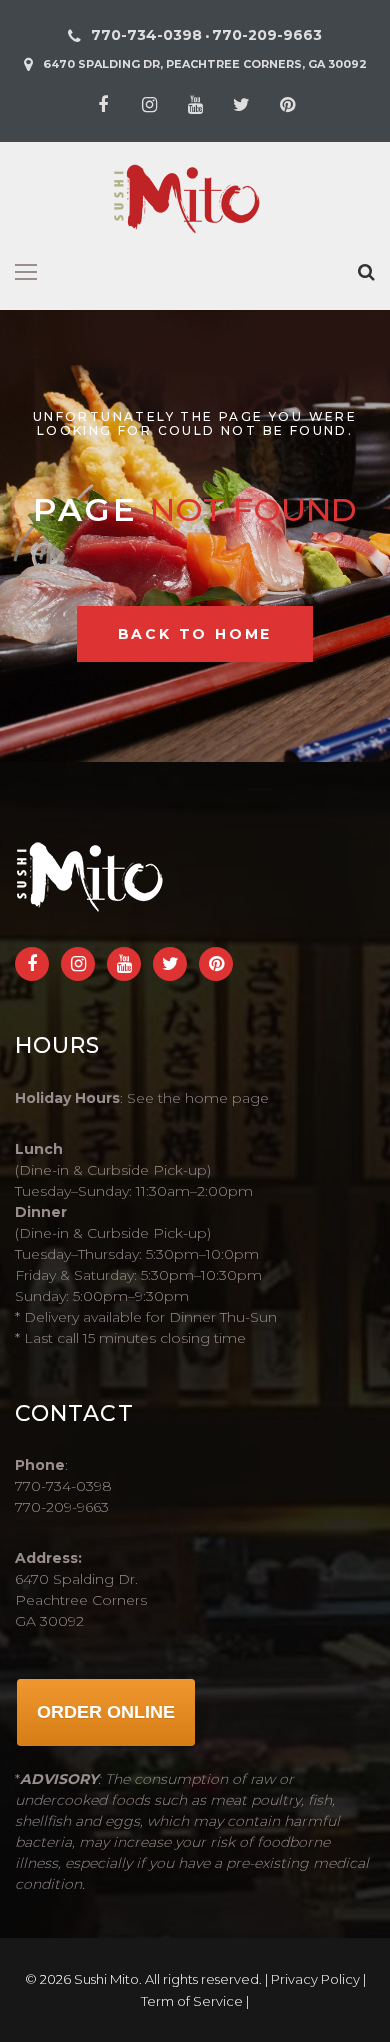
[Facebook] (103, 105)
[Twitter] (241, 105)
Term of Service (192, 2001)
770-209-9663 (267, 35)
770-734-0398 (146, 35)
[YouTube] (195, 105)
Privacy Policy (315, 1979)
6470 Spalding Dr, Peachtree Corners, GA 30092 (205, 64)
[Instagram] (149, 105)
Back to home (195, 634)
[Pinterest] (287, 105)
